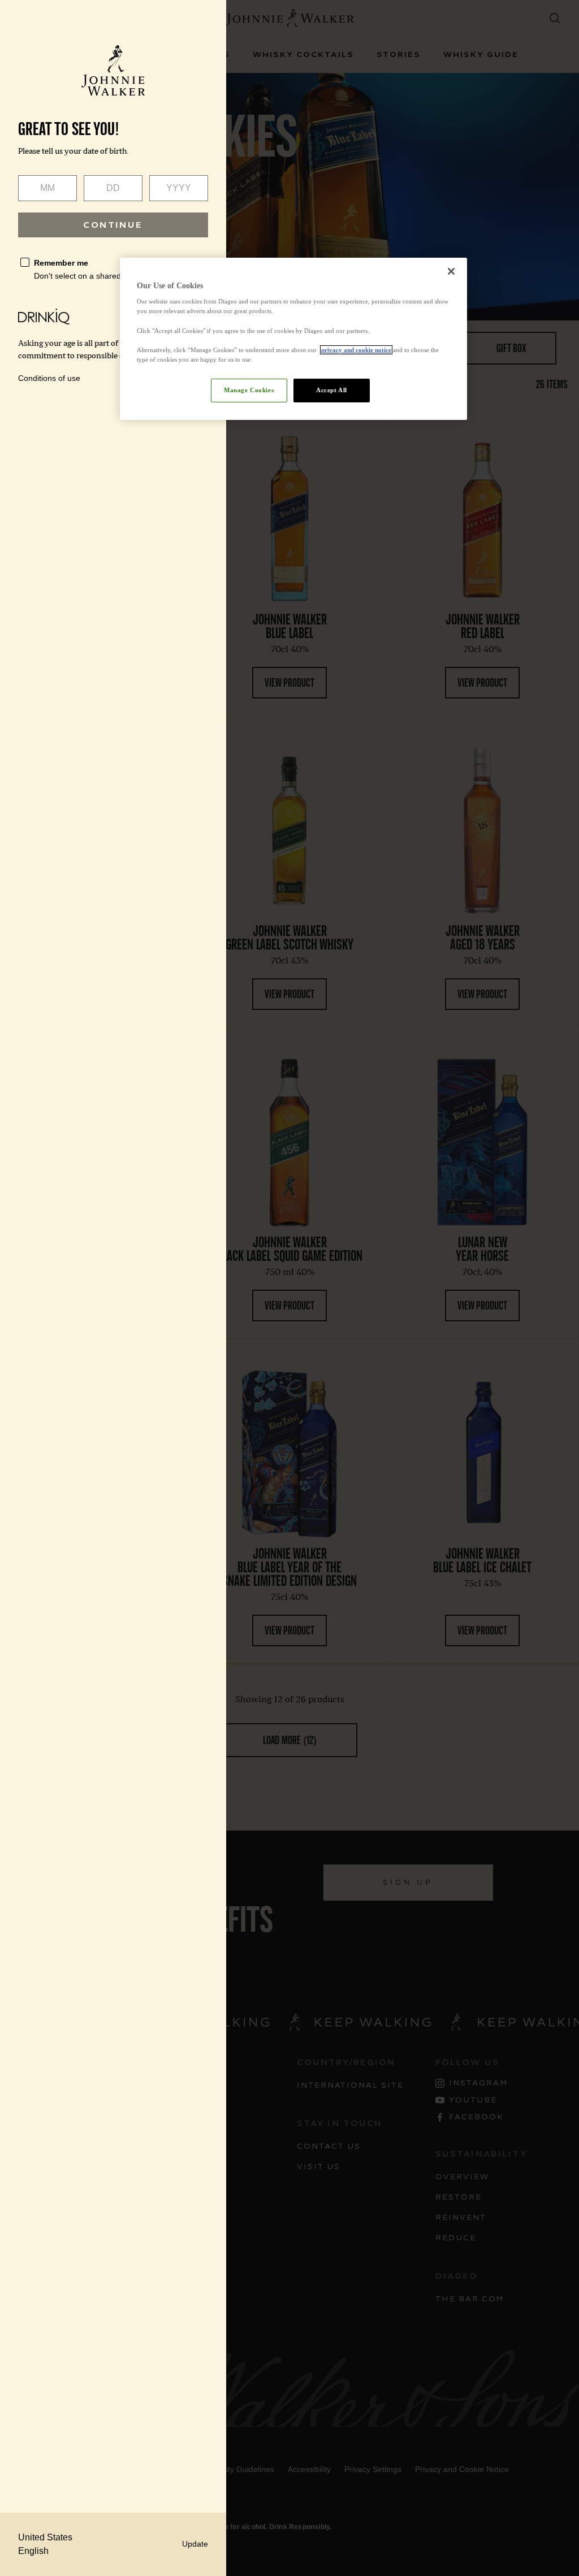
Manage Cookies (249, 390)
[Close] (451, 271)
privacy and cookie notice (356, 350)
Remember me (61, 263)
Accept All (332, 390)
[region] (293, 339)
